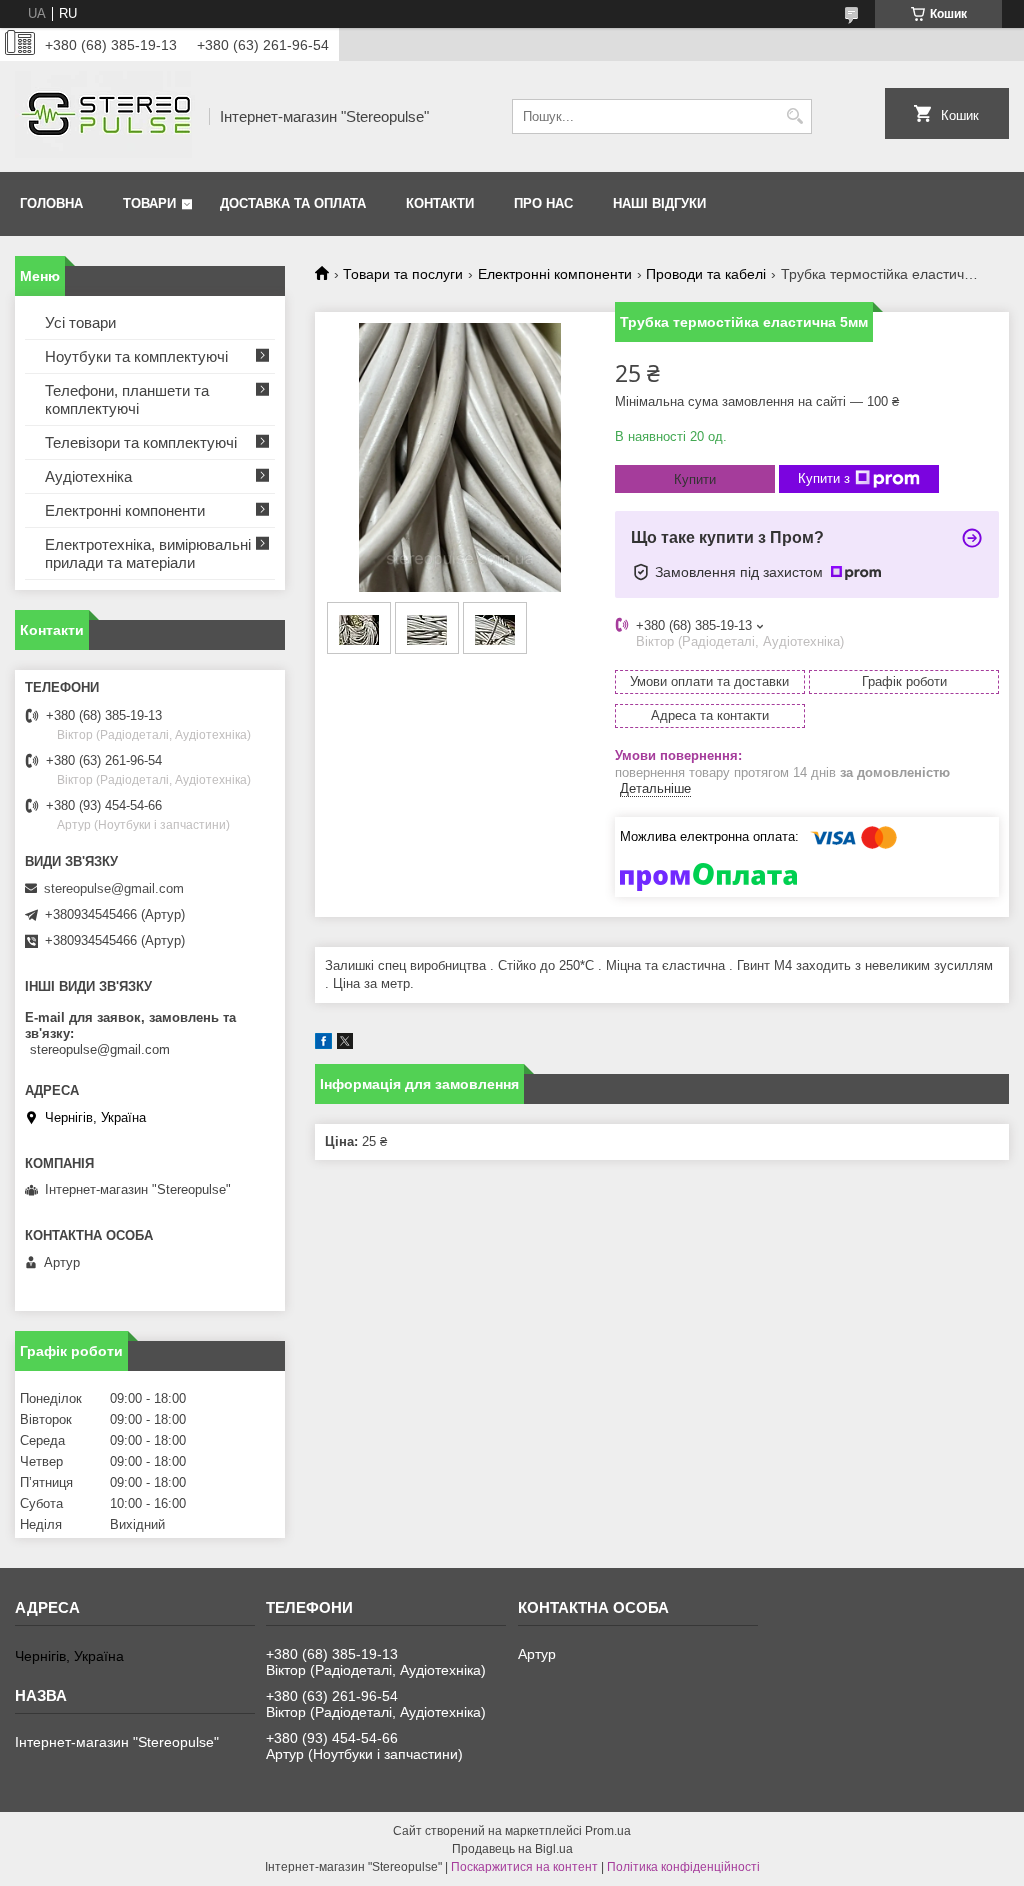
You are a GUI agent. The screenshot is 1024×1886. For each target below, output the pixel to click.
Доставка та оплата (293, 203)
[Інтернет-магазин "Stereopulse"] (105, 116)
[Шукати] (794, 116)
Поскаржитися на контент (524, 1867)
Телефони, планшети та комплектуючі (127, 399)
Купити (695, 479)
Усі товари (80, 322)
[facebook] (323, 1044)
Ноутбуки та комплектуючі (136, 356)
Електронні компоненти (555, 274)
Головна (51, 203)
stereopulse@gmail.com (114, 888)
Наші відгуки (659, 203)
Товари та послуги (403, 274)
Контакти (440, 203)
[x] (345, 1044)
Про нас (543, 203)
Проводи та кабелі (706, 274)
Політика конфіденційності (683, 1867)
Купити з (824, 478)
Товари (149, 203)
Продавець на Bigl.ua (512, 1849)
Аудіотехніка (88, 476)
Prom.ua (608, 1831)
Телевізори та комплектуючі (141, 442)
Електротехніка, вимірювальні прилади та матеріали (148, 553)
